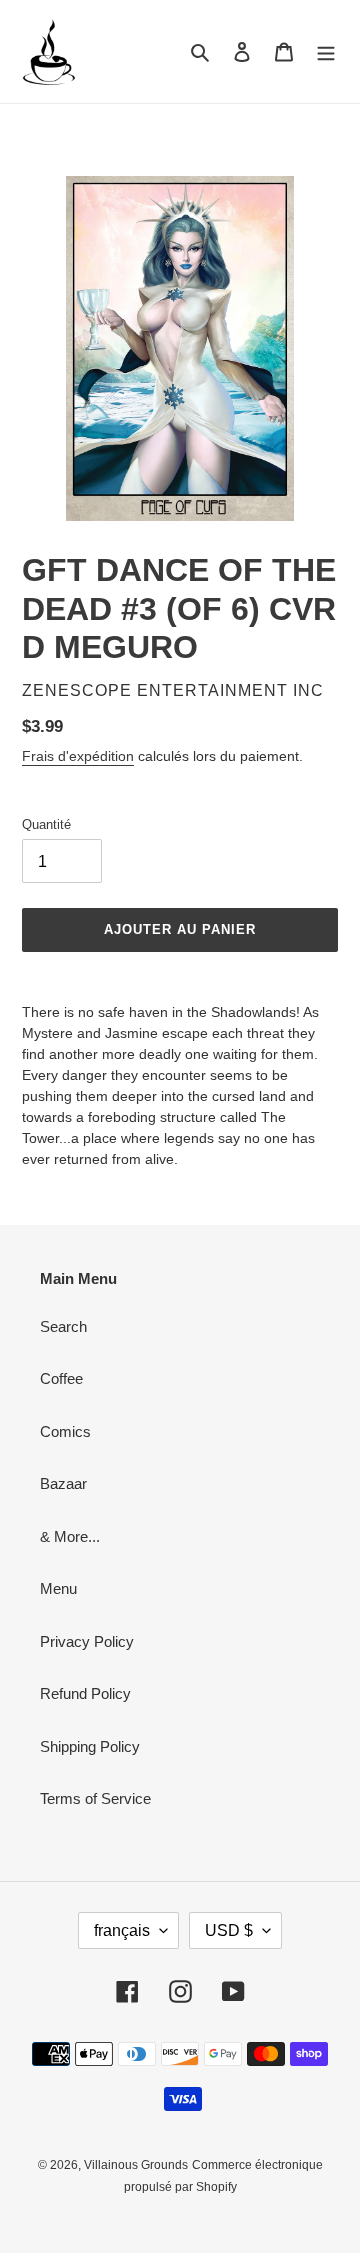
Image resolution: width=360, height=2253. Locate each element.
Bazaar (63, 1483)
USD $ (229, 1930)
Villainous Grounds (136, 2165)
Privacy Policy (87, 1641)
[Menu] (326, 51)
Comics (65, 1431)
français (122, 1930)
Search (63, 1326)
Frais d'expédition (78, 756)
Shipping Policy (90, 1746)
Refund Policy (85, 1693)
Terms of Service (95, 1798)
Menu (58, 1588)
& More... (70, 1536)
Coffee (61, 1378)
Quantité (46, 824)
